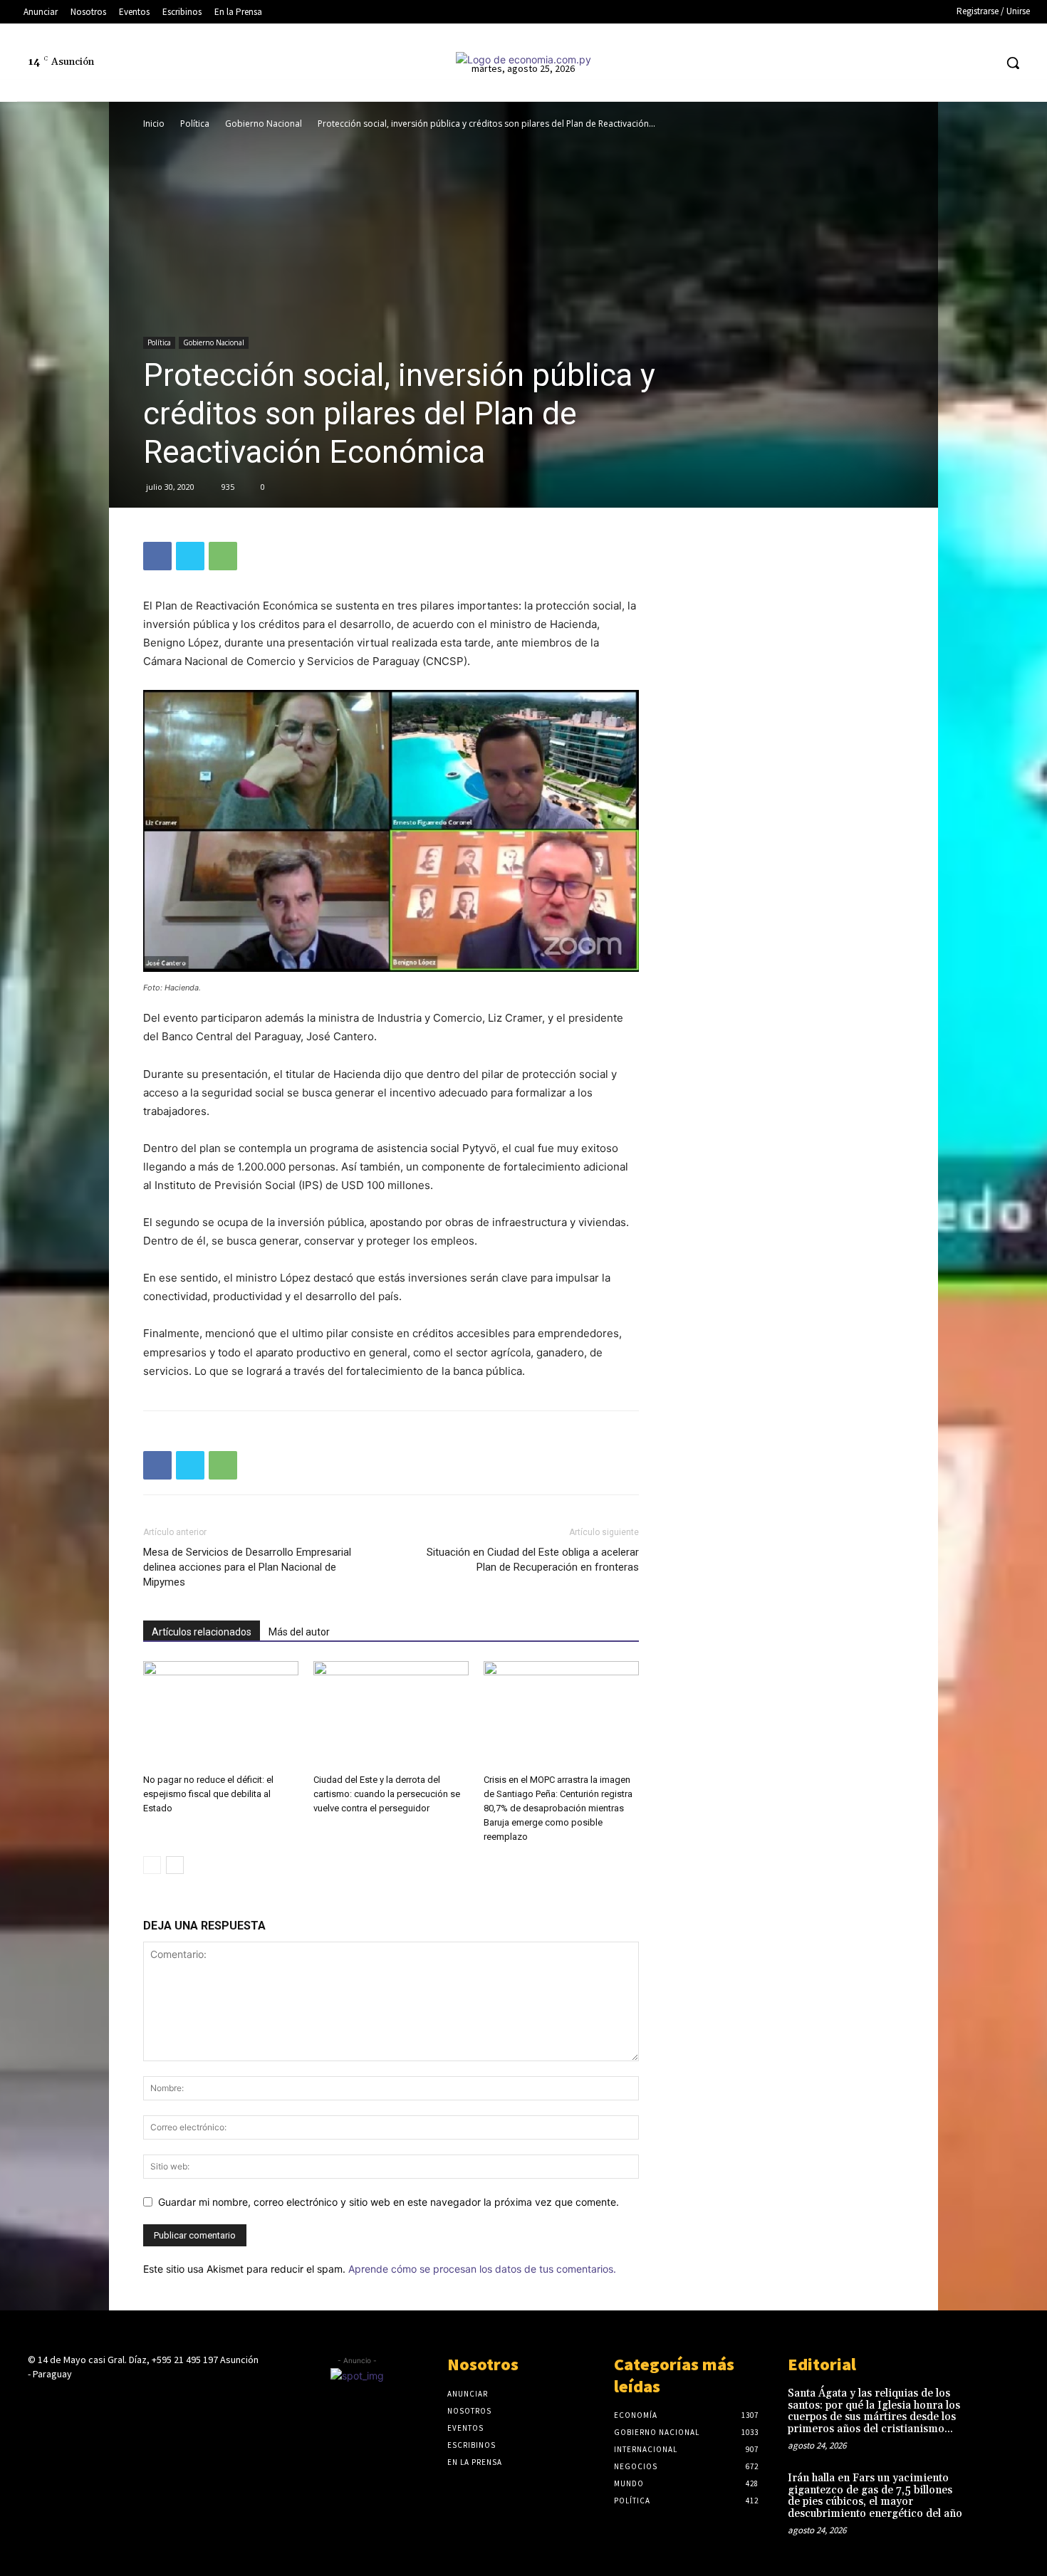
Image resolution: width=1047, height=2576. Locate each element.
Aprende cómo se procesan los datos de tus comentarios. (482, 2269)
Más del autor (299, 1632)
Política (195, 124)
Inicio (154, 124)
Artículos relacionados (202, 1632)
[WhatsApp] (223, 556)
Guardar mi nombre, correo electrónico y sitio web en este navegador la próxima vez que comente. (389, 2202)
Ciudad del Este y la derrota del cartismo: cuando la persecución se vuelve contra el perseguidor (387, 1794)
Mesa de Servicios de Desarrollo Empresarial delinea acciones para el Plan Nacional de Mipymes (247, 1567)
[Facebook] (876, 63)
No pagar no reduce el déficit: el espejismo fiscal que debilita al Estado (208, 1794)
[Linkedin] (929, 63)
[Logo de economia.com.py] (524, 59)
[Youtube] (983, 63)
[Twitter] (956, 63)
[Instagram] (903, 63)
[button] (1013, 63)
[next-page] (175, 1865)
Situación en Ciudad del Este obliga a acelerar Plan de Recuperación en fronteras (533, 1560)
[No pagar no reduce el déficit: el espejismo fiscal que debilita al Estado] (221, 1714)
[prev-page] (152, 1865)
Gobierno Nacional (264, 124)
